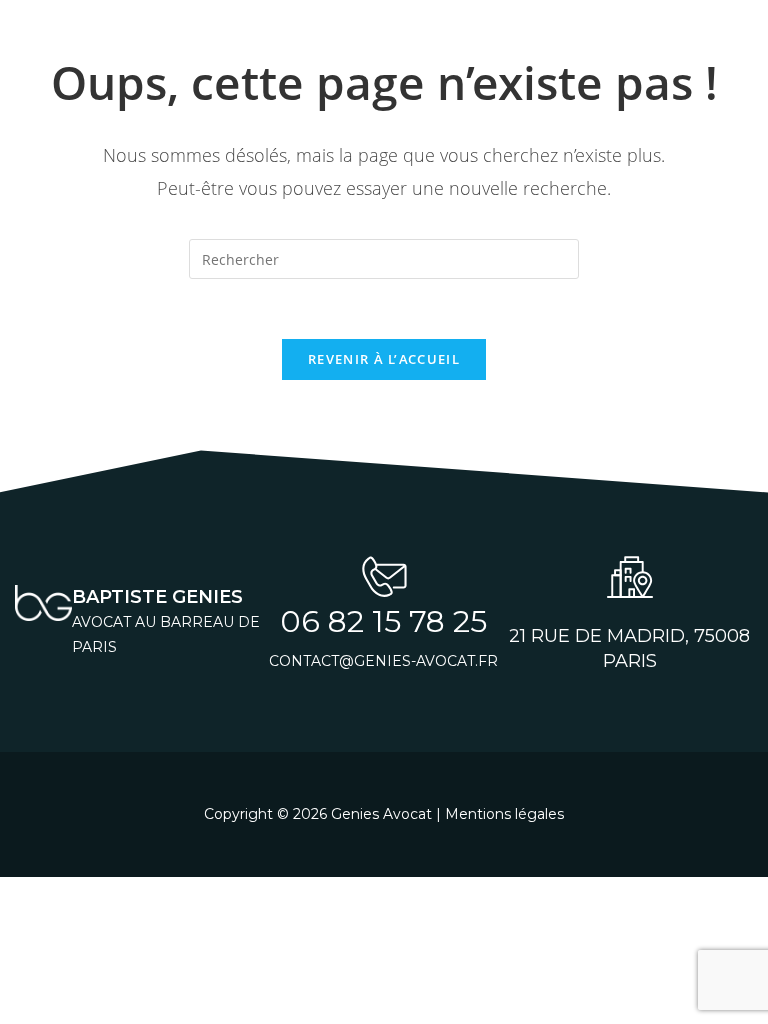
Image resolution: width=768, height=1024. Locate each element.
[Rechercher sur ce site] (384, 257)
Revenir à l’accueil (384, 359)
